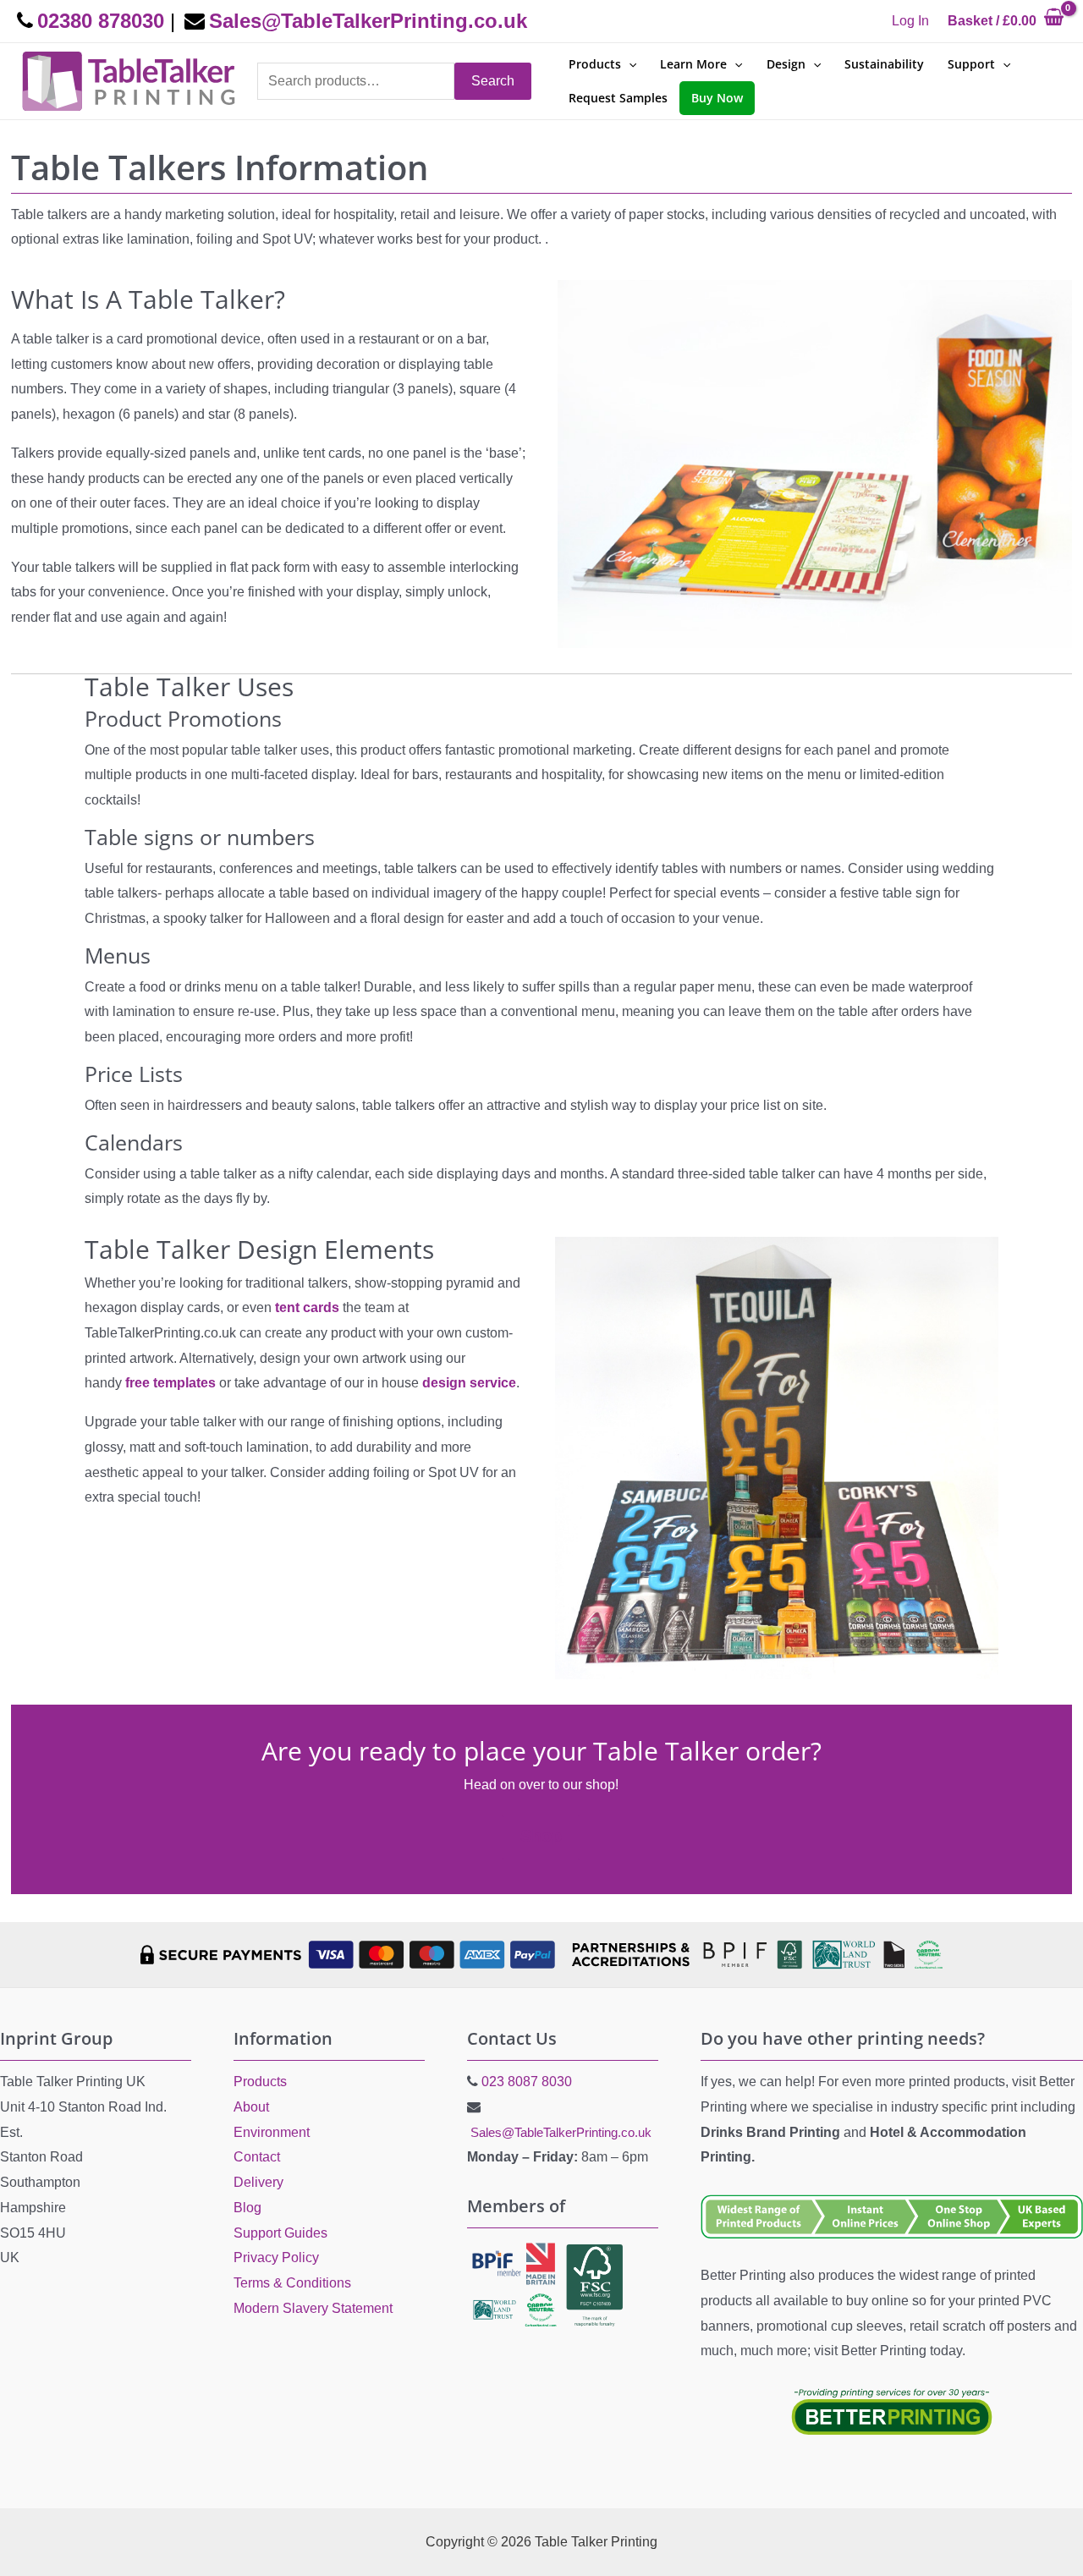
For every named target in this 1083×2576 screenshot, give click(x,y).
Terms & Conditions (292, 2283)
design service (469, 1383)
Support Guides (280, 2233)
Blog (247, 2208)
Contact (257, 2157)
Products (260, 2082)
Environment (272, 2132)
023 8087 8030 (527, 2082)
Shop (541, 1836)
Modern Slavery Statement (313, 2308)
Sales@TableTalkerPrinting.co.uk (561, 2132)
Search (493, 81)
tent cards (307, 1307)
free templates (170, 1383)
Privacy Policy (276, 2257)
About (251, 2107)
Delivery (258, 2182)
